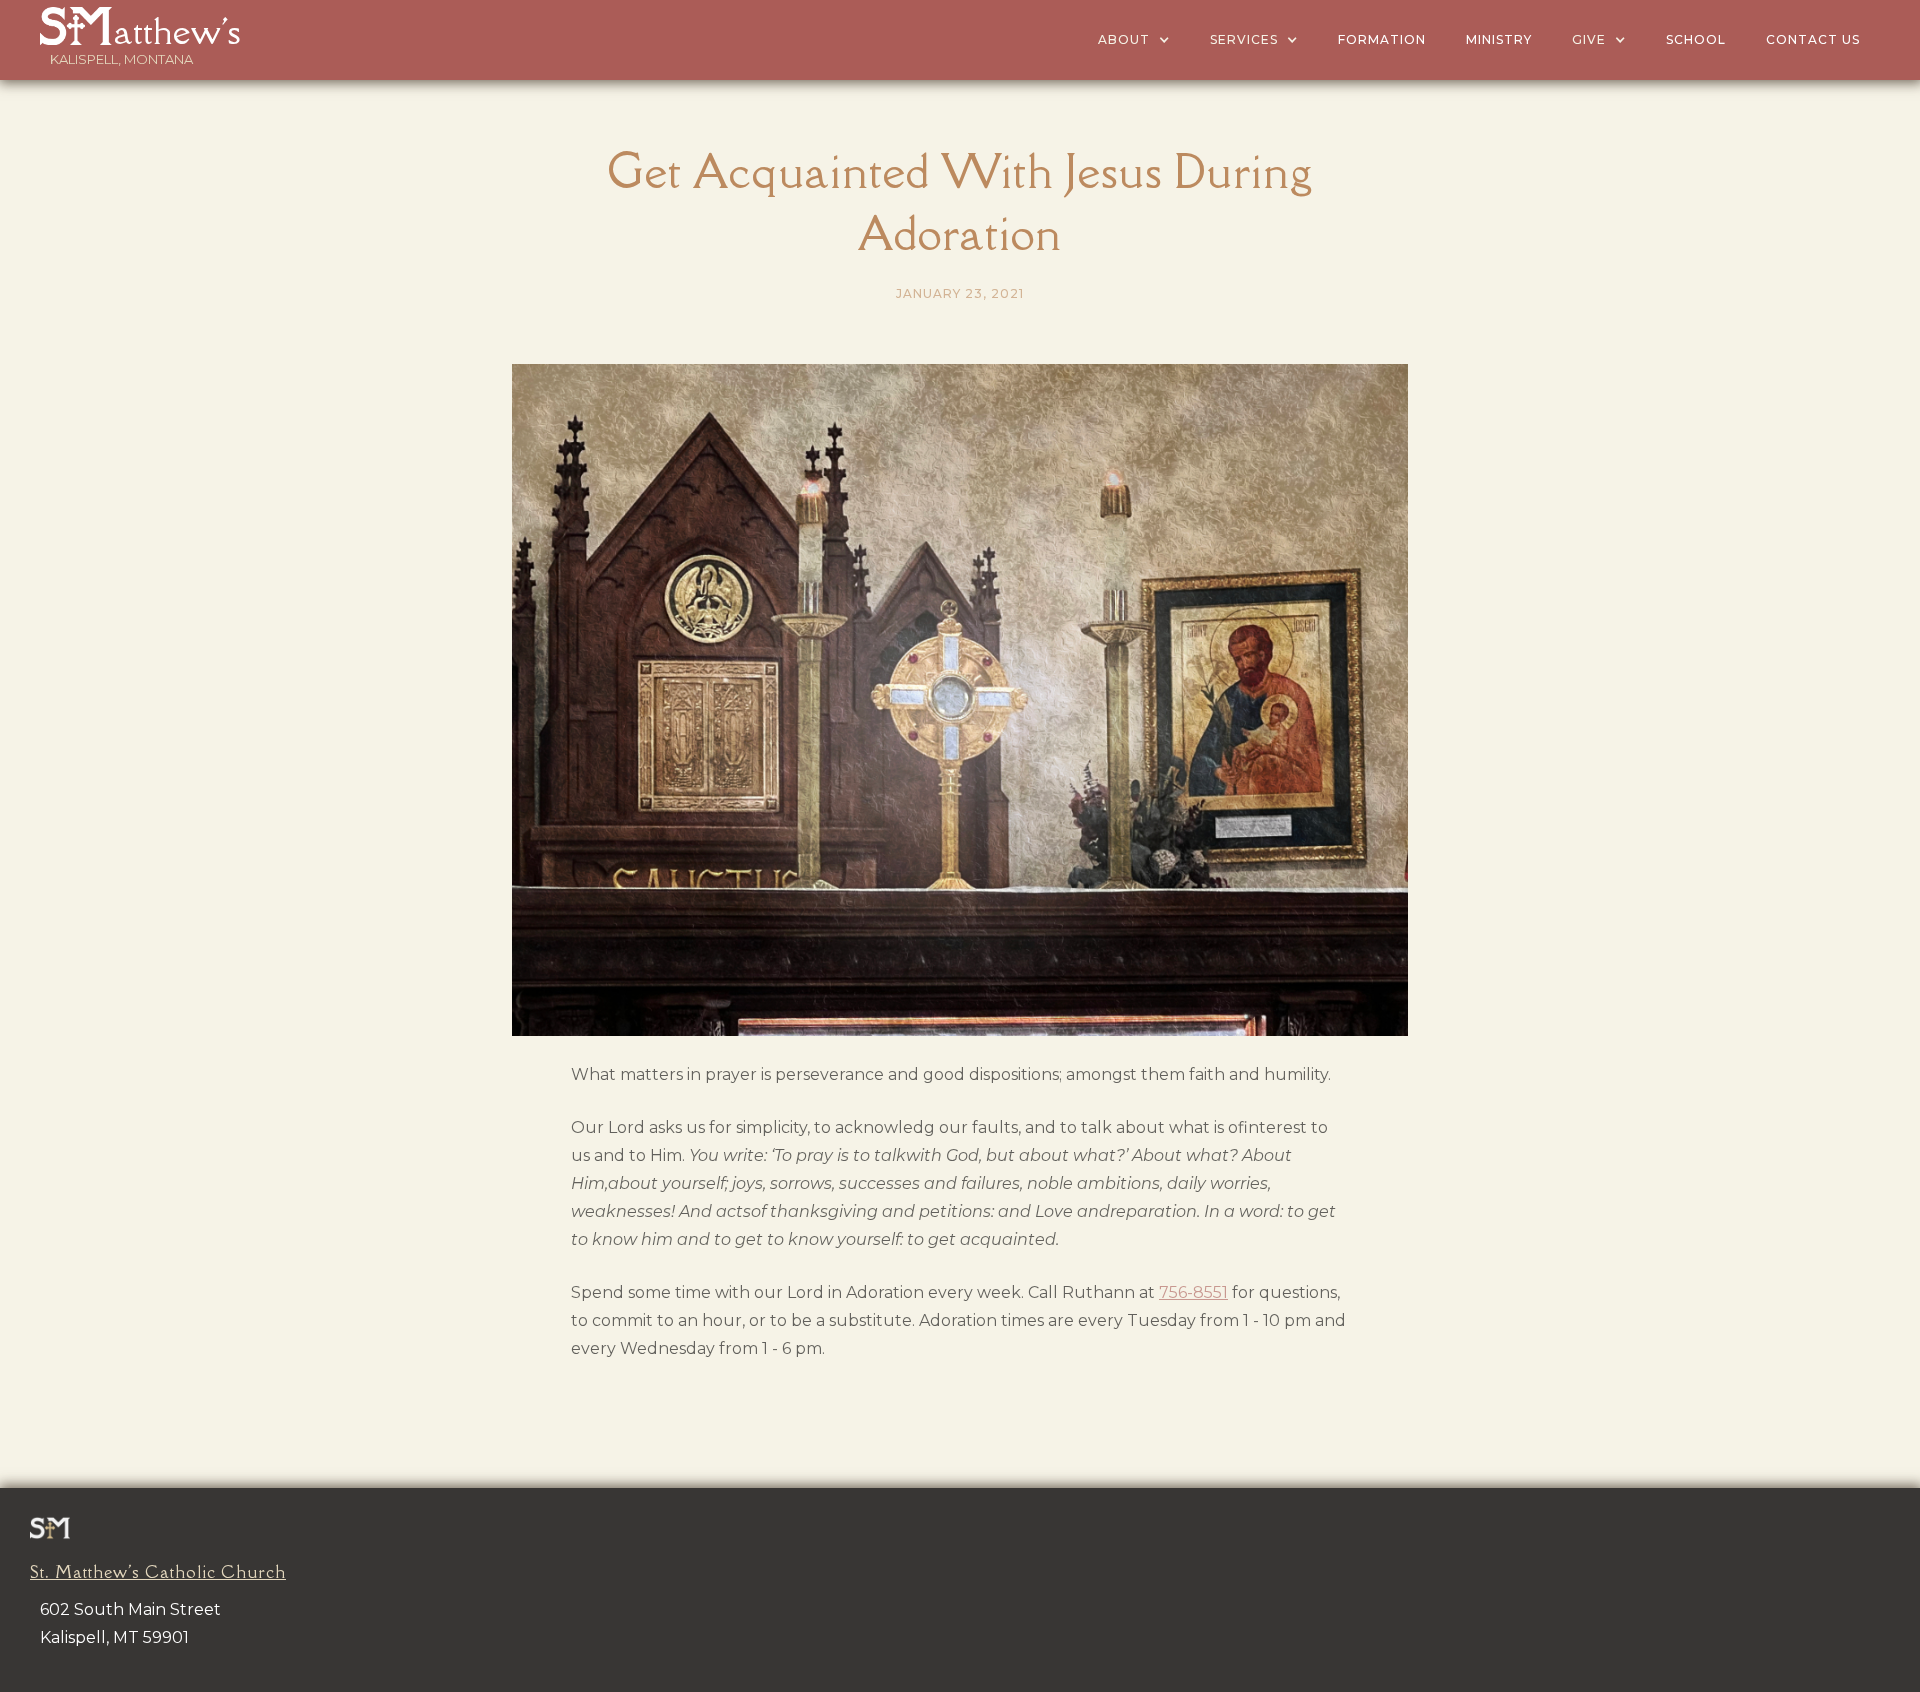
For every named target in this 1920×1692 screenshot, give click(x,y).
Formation (1382, 39)
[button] (1134, 40)
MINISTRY (1499, 39)
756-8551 (1193, 1292)
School (1696, 39)
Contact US (1813, 39)
